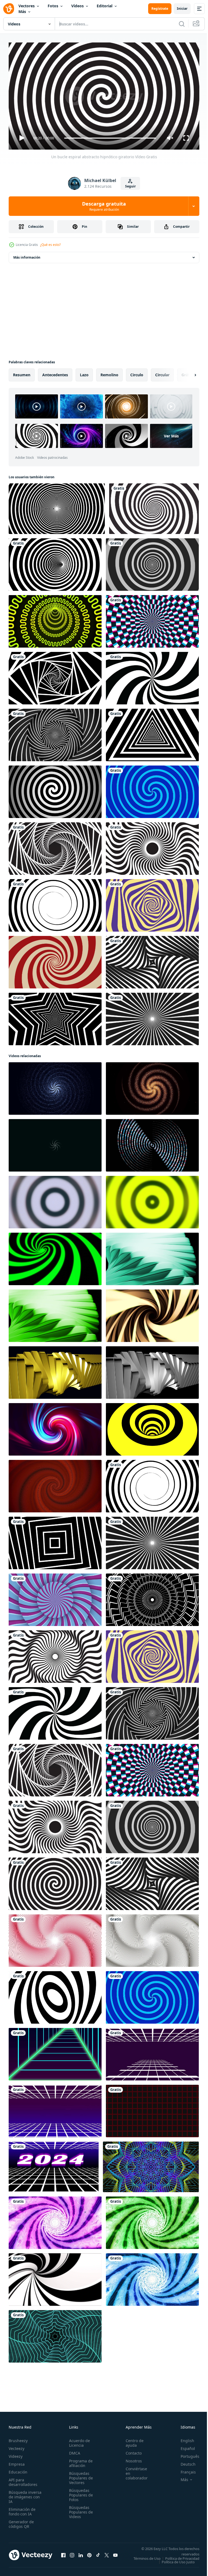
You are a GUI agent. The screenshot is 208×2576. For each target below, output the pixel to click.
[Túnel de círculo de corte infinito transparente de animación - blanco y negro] (55, 562)
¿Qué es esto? (50, 245)
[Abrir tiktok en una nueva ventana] (98, 2554)
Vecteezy (17, 2446)
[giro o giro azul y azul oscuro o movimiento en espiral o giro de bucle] (152, 790)
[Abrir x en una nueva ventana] (107, 2554)
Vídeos (77, 6)
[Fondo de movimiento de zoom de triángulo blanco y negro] (152, 733)
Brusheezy (18, 2438)
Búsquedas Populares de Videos (79, 2510)
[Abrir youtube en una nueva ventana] (115, 2554)
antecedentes (55, 373)
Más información (27, 255)
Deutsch (184, 2462)
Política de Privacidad (178, 2559)
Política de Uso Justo (174, 2563)
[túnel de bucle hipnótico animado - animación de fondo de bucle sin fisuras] (55, 676)
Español (184, 2446)
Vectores (27, 6)
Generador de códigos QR (21, 2522)
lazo (84, 373)
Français (184, 2470)
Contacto (131, 2451)
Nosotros (131, 2458)
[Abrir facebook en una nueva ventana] (63, 2554)
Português (186, 2454)
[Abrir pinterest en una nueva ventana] (89, 2554)
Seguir (130, 186)
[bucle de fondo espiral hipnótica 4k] (154, 507)
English (183, 2438)
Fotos (53, 6)
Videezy (16, 2454)
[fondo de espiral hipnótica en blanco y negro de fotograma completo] (57, 507)
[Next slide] (187, 373)
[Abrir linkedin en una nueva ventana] (81, 2554)
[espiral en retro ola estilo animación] (55, 2334)
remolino (109, 373)
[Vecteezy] (9, 9)
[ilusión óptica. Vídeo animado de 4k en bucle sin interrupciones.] (55, 1995)
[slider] (110, 138)
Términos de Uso (182, 2556)
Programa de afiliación (79, 2461)
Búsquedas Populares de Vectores (79, 2476)
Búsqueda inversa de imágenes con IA (25, 2494)
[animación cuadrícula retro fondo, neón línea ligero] (55, 2052)
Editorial (105, 6)
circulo (137, 373)
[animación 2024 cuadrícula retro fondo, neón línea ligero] (54, 2165)
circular (162, 373)
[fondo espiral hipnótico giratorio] (55, 960)
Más (22, 11)
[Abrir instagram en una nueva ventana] (72, 2554)
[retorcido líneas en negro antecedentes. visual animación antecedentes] (152, 1314)
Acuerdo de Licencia (78, 2440)
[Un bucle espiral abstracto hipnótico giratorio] (152, 562)
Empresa (17, 2462)
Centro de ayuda (132, 2440)
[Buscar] (182, 24)
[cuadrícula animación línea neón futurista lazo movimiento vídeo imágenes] (152, 2109)
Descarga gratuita (104, 206)
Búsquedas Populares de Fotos (79, 2493)
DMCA (73, 2451)
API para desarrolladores (23, 2480)
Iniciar (182, 9)
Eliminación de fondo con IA (22, 2509)
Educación (18, 2470)
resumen (22, 373)
